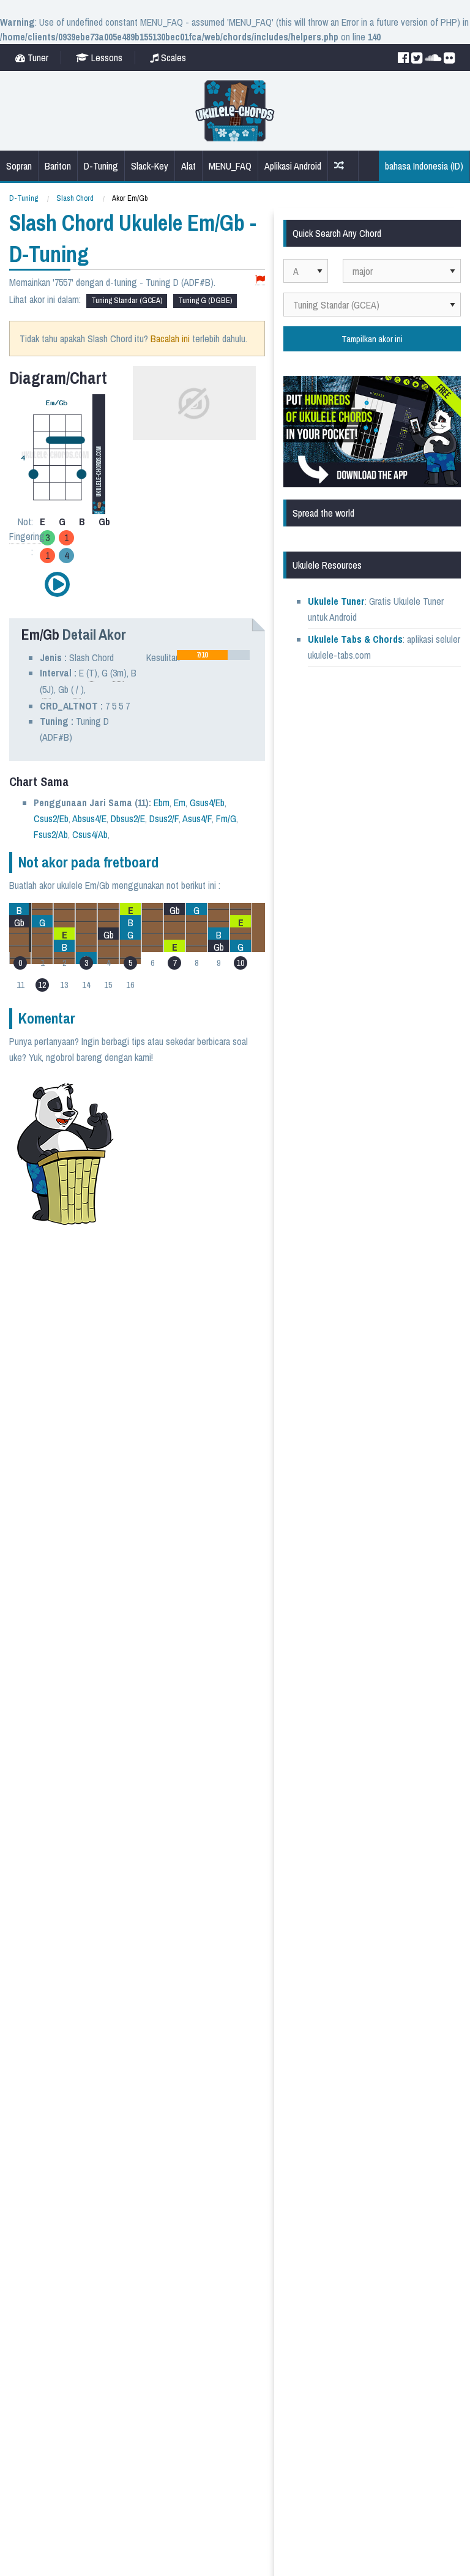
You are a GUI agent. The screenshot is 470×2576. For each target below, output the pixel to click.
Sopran (19, 166)
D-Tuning (101, 166)
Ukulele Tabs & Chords (355, 639)
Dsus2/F (164, 818)
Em (180, 803)
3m (118, 673)
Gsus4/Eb (207, 803)
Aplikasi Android (293, 166)
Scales (172, 58)
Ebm (162, 803)
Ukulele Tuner (336, 601)
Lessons (106, 58)
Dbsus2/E (128, 818)
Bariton (58, 166)
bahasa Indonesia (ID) (424, 166)
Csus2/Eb (51, 818)
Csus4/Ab (90, 834)
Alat (188, 166)
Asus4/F (197, 818)
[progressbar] (213, 655)
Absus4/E (89, 818)
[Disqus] (169, 1384)
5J (47, 689)
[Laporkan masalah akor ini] (260, 280)
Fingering (27, 536)
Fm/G (226, 818)
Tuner (37, 58)
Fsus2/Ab (51, 834)
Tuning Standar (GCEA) (127, 300)
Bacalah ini (170, 339)
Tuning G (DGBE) (205, 300)
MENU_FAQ (230, 166)
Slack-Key (150, 166)
